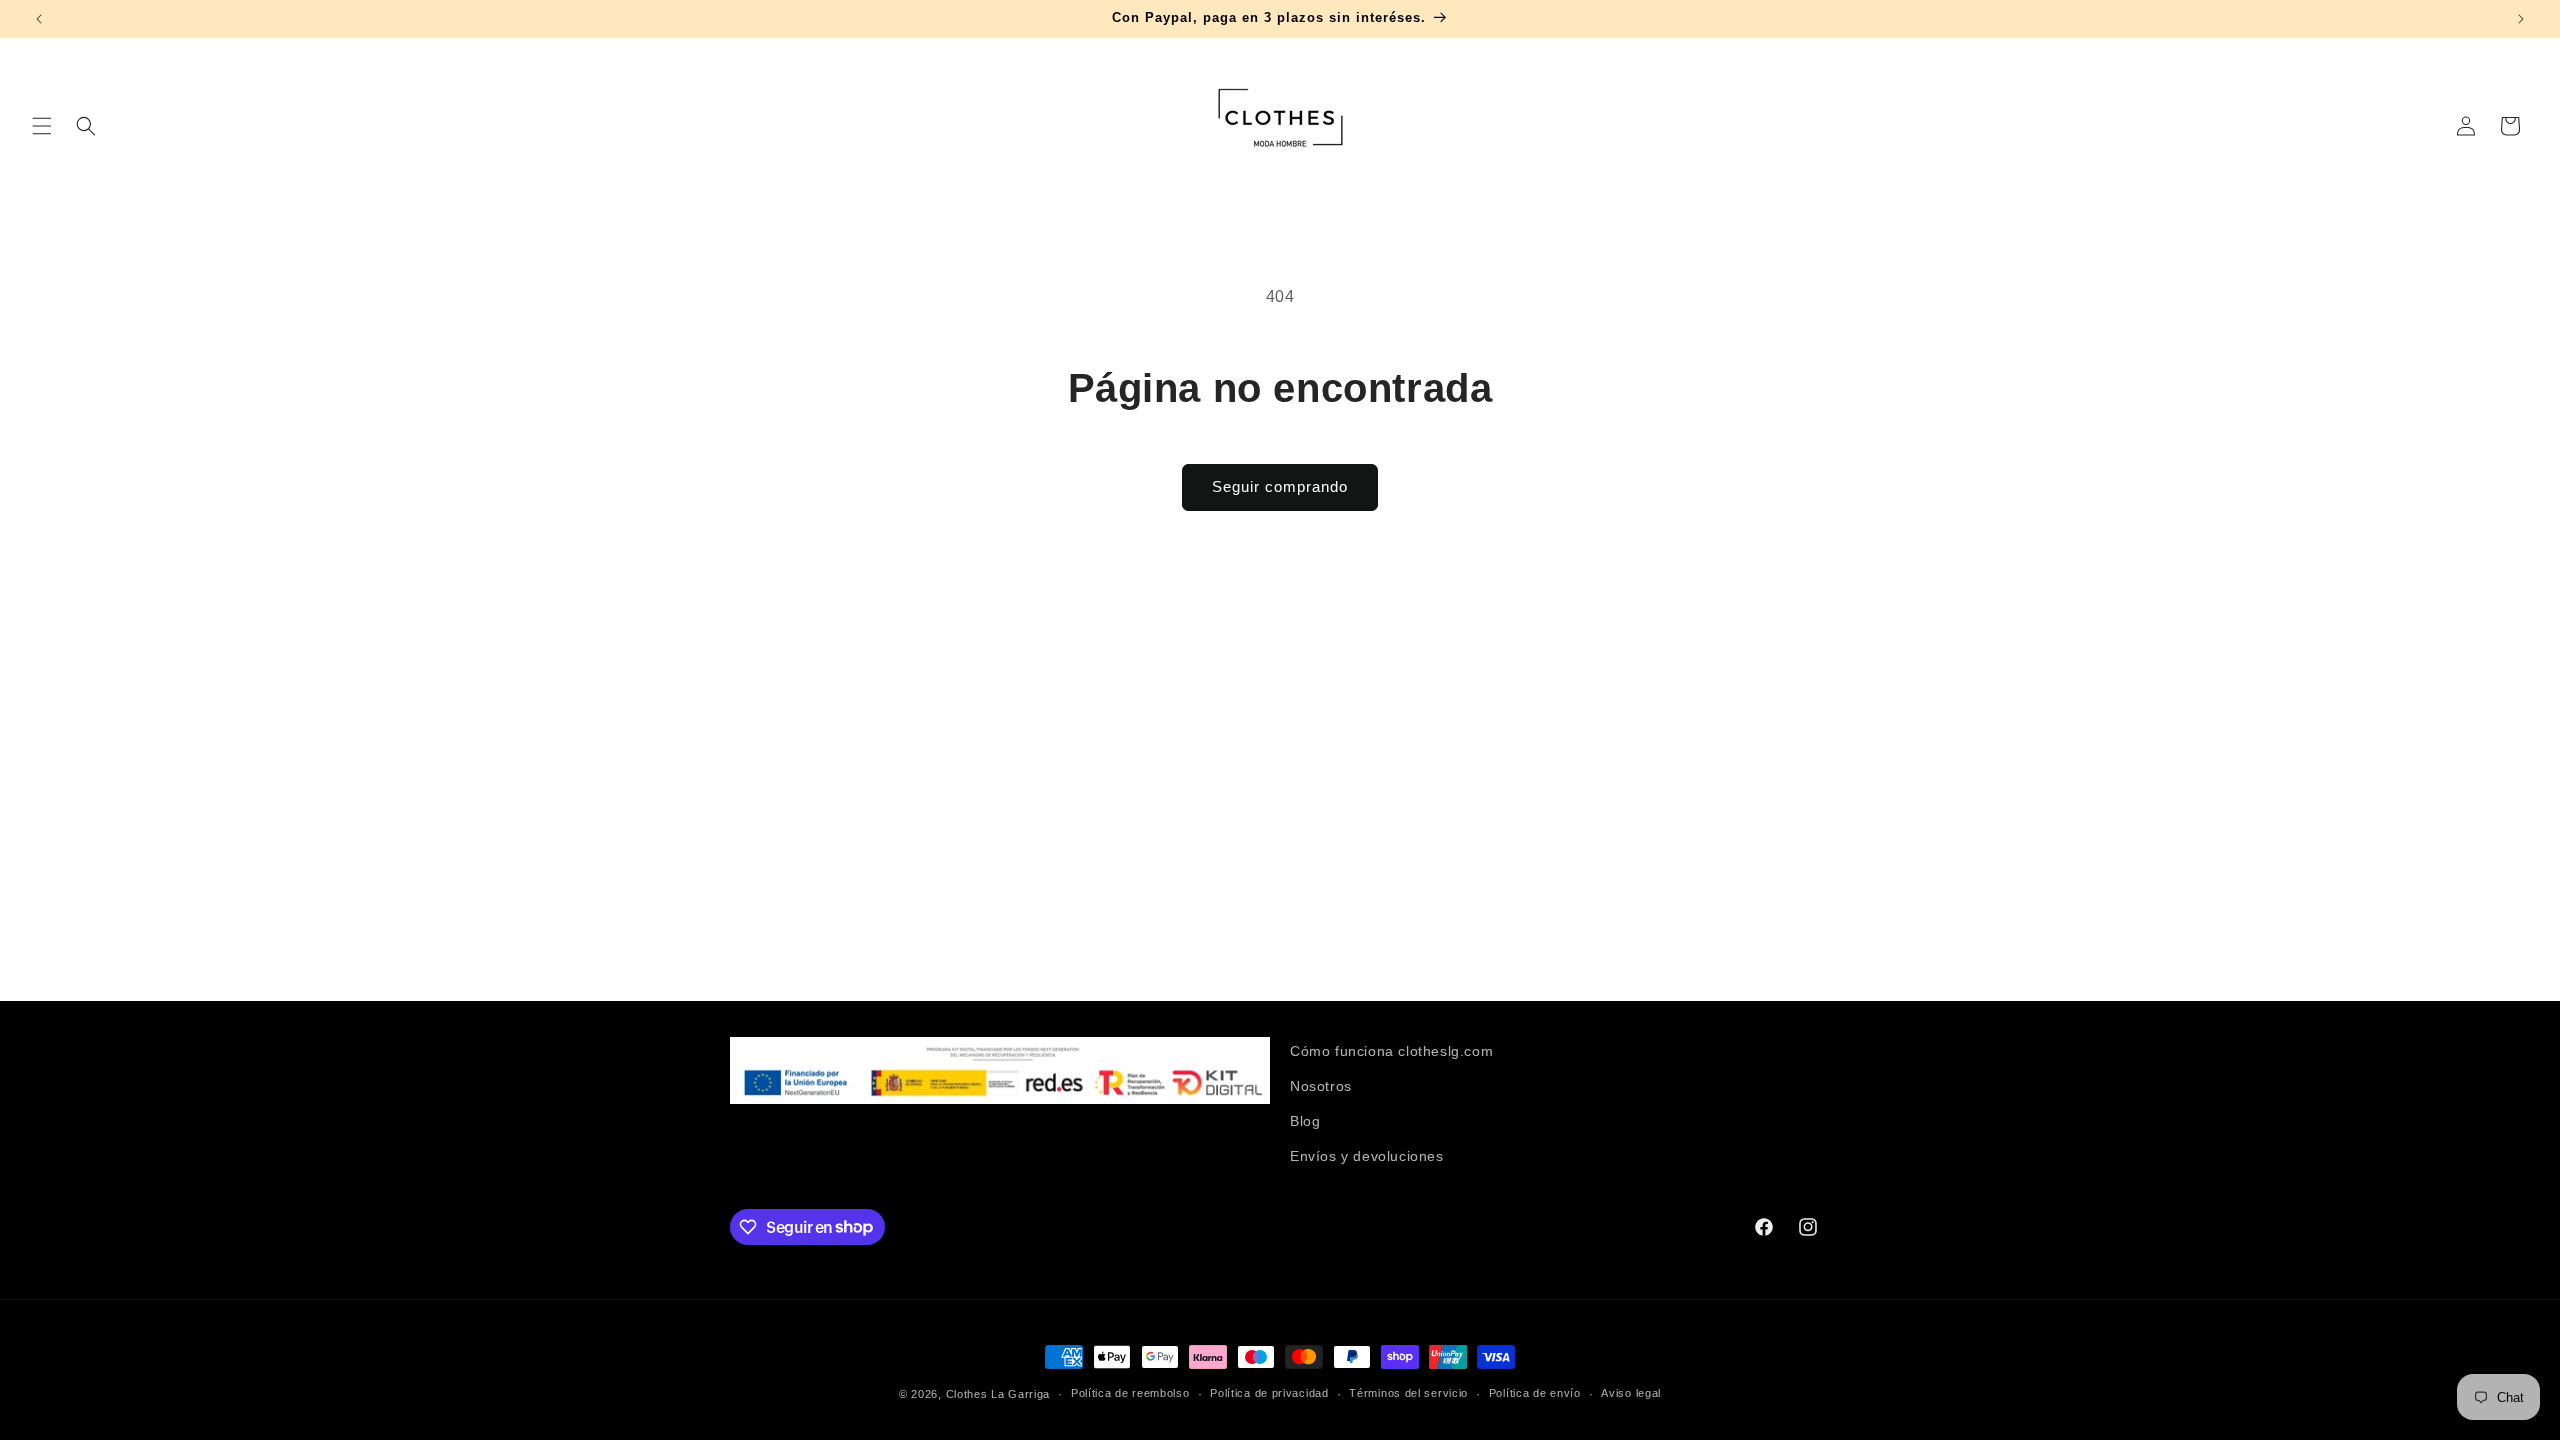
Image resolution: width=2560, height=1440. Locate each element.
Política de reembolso (1130, 1393)
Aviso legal (1631, 1393)
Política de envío (1535, 1393)
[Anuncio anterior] (39, 19)
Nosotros (1321, 1086)
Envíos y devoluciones (1367, 1156)
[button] (42, 126)
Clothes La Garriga (998, 1394)
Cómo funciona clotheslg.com (1391, 1051)
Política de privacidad (1269, 1393)
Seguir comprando (1280, 486)
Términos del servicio (1408, 1393)
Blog (1305, 1121)
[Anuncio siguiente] (2521, 19)
